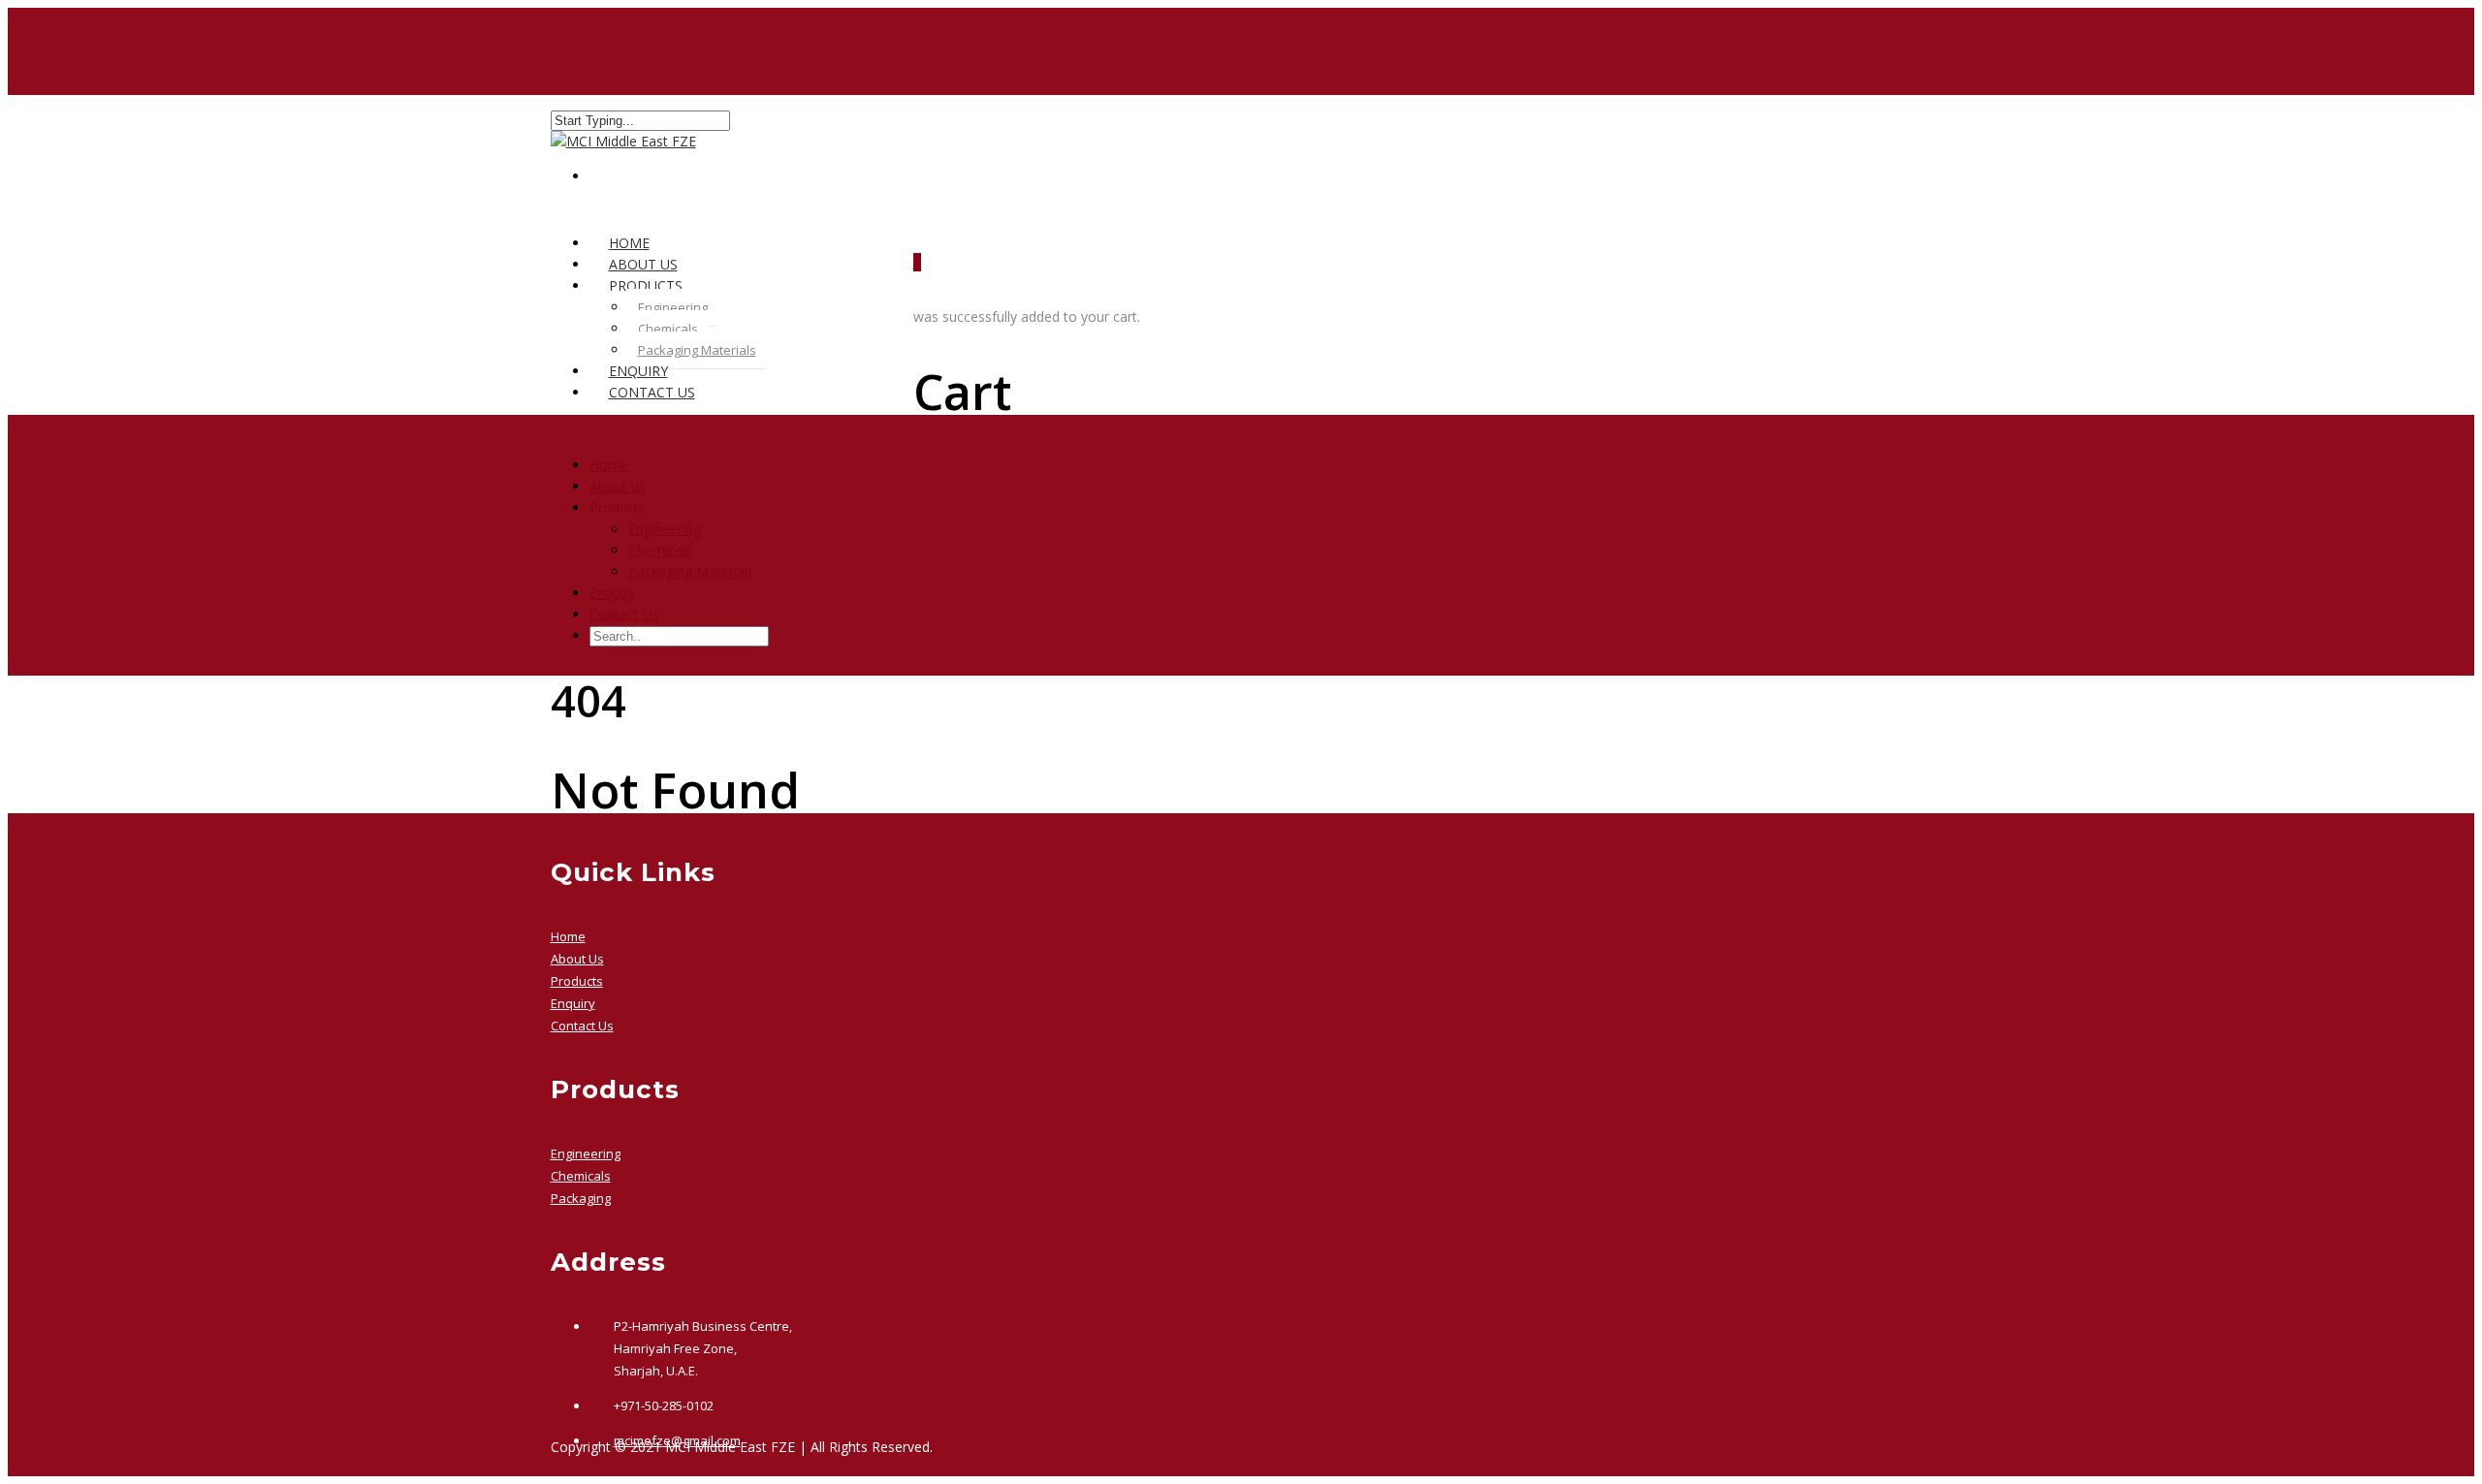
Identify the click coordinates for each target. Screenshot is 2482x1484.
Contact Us (652, 392)
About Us (577, 959)
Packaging (581, 1198)
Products (577, 981)
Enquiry (612, 593)
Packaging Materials (697, 350)
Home (609, 465)
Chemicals (668, 329)
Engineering (673, 307)
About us (618, 486)
